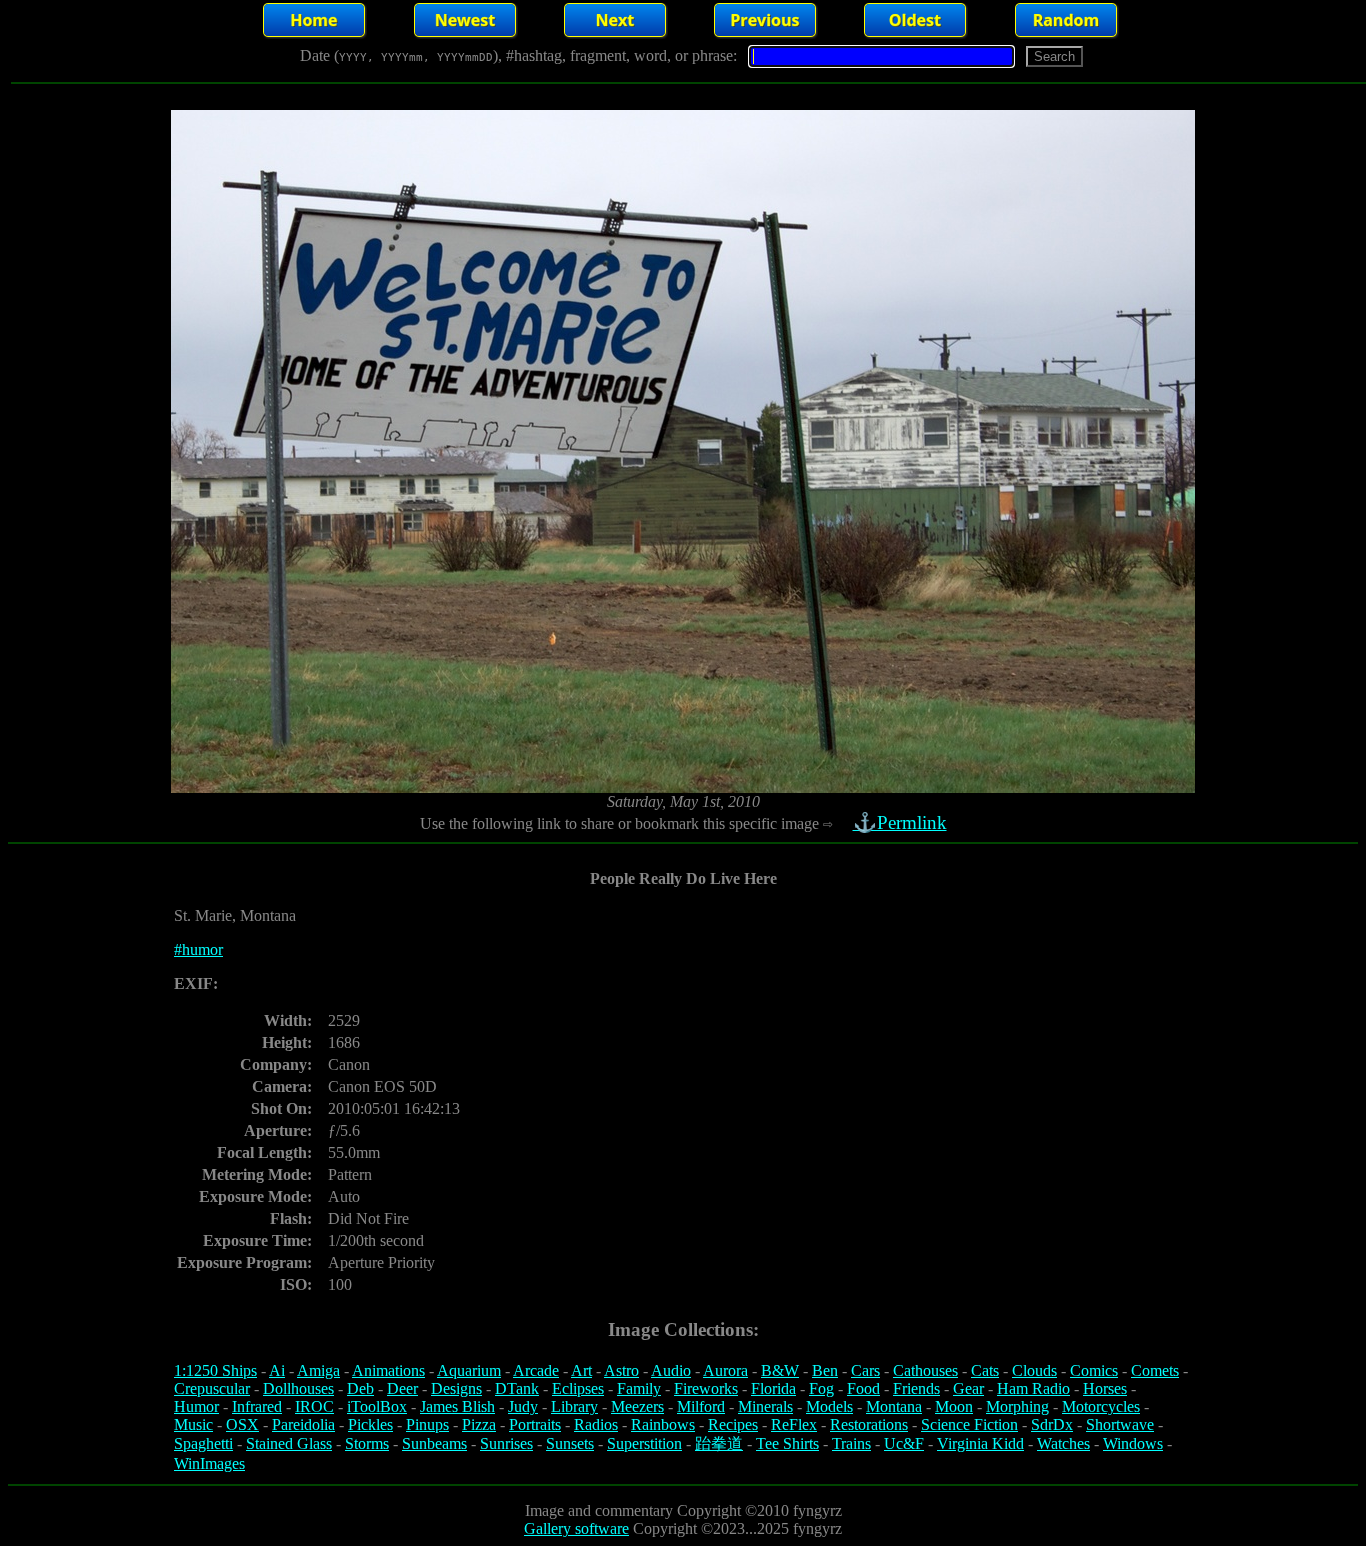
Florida (773, 1388)
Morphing (1017, 1406)
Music (193, 1424)
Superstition (644, 1443)
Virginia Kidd (980, 1443)
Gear (968, 1388)
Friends (916, 1388)
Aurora (725, 1370)
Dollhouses (298, 1388)
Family (639, 1388)
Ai (277, 1370)
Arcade (536, 1370)
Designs (456, 1388)
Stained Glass (289, 1443)
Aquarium (469, 1370)
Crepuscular (212, 1388)
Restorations (869, 1424)
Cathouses (925, 1370)
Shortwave (1120, 1424)
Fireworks (706, 1388)
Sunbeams (434, 1443)
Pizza (479, 1424)
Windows (1133, 1443)
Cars (865, 1370)
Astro (621, 1370)
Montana (894, 1406)
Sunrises (506, 1443)
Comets (1155, 1370)
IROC (314, 1406)
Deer (402, 1388)
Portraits (535, 1424)
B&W (780, 1370)
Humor (196, 1406)
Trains (851, 1443)
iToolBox (377, 1406)
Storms (367, 1443)
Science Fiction (969, 1424)
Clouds (1034, 1370)
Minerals (765, 1406)
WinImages (209, 1463)
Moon (954, 1406)
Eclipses (578, 1388)
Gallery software (576, 1528)
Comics (1094, 1370)
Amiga (318, 1370)
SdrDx (1052, 1424)
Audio (671, 1370)
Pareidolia (303, 1424)
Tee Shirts (787, 1443)
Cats (985, 1370)
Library (574, 1406)
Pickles (370, 1424)
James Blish (457, 1406)
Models (829, 1406)
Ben (825, 1370)
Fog (821, 1388)
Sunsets (570, 1443)
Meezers (637, 1406)
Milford (701, 1406)
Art (581, 1370)
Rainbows (663, 1424)
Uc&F (904, 1443)
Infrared (257, 1406)
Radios (596, 1424)
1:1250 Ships (215, 1370)
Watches (1063, 1443)
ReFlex (794, 1424)
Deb (360, 1388)
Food (863, 1388)
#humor (198, 949)
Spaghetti (203, 1443)
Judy (523, 1406)
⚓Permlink (900, 822)
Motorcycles (1101, 1406)
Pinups (427, 1424)
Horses (1105, 1388)
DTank (517, 1388)
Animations (388, 1370)
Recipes (733, 1424)
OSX (242, 1424)
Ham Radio (1033, 1388)
